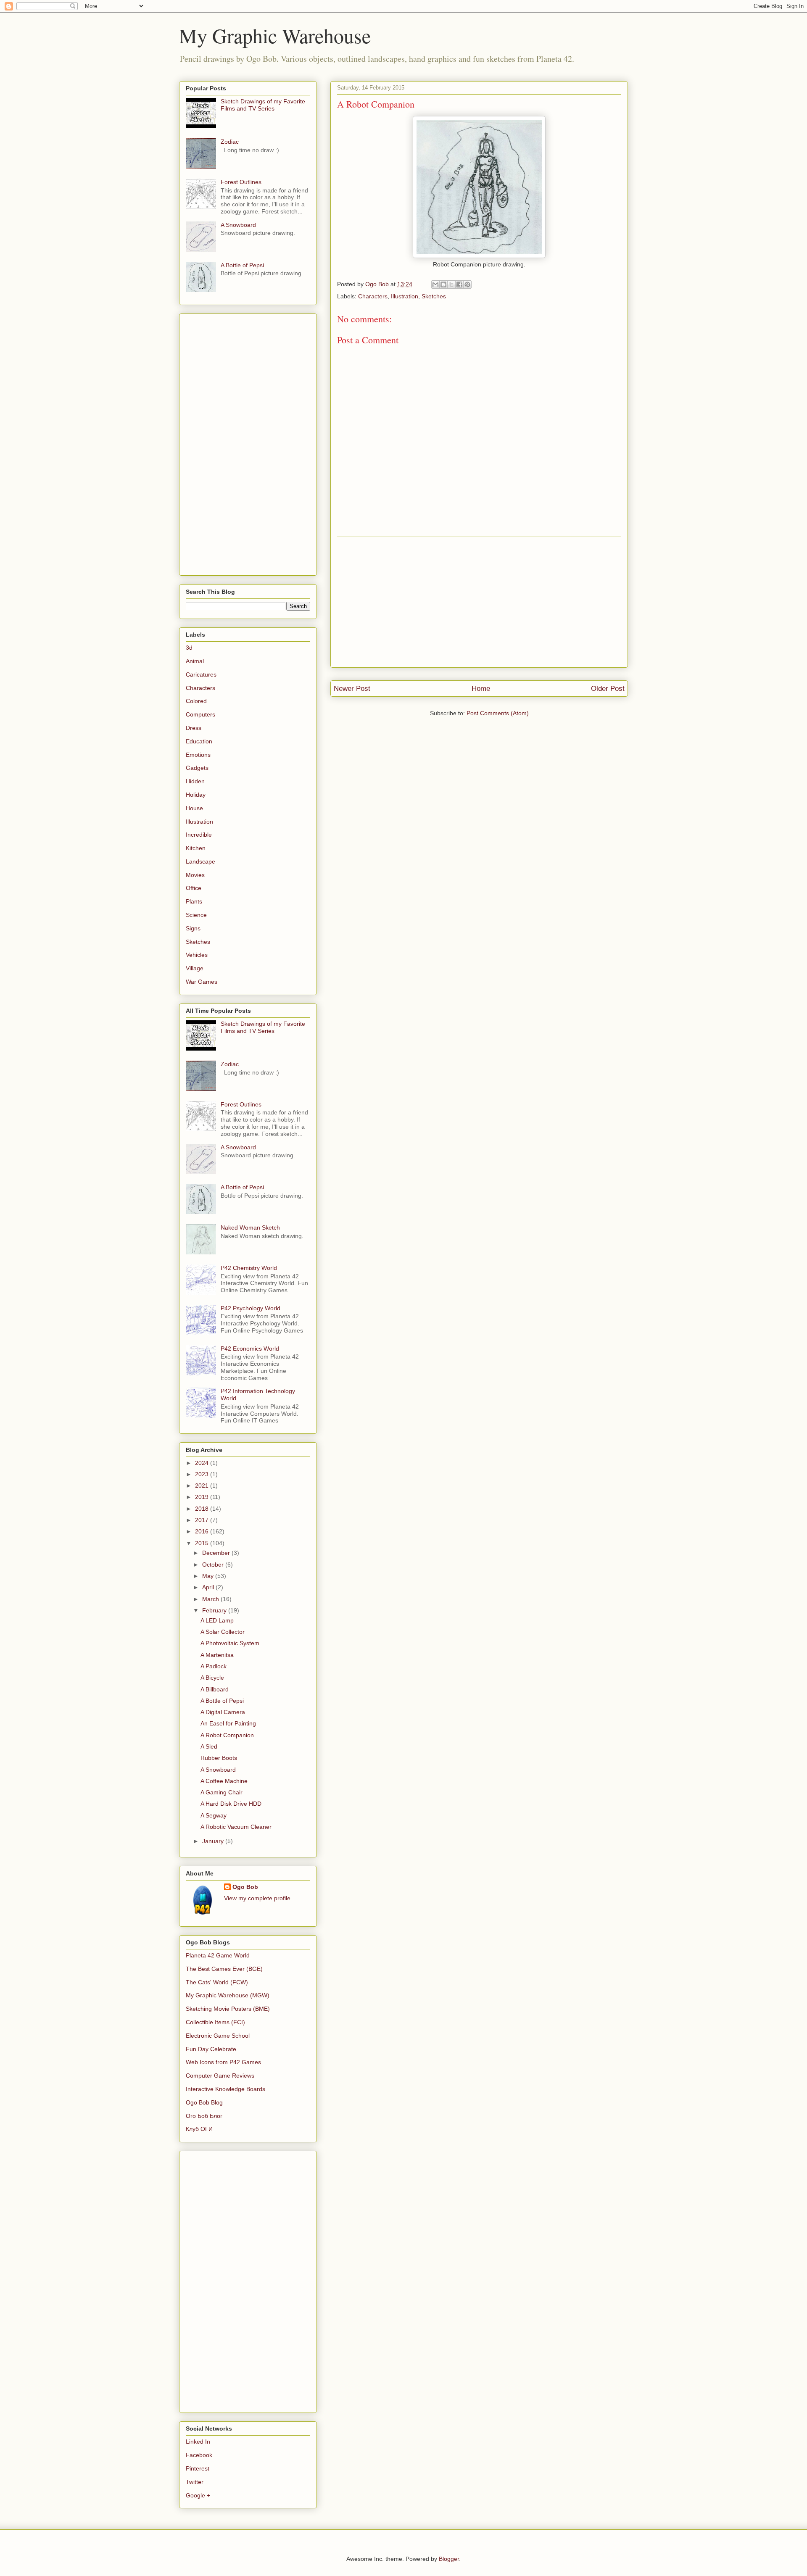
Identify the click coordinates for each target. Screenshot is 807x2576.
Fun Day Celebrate (211, 2049)
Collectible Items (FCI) (215, 2022)
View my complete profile (257, 1898)
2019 (203, 1497)
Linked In (198, 2442)
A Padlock (214, 1666)
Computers (200, 714)
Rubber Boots (219, 1758)
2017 (203, 1520)
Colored (196, 701)
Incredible (199, 835)
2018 (203, 1509)
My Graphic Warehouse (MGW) (228, 1995)
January (214, 1841)
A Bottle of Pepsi (242, 265)
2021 (203, 1486)
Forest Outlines (241, 182)
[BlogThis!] (443, 284)
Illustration (405, 296)
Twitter (195, 2482)
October (214, 1565)
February (215, 1610)
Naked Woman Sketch (250, 1227)
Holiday (196, 795)
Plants (194, 901)
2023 (203, 1474)
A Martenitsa (217, 1655)
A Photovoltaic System (230, 1643)
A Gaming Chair (222, 1792)
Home (481, 689)
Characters (373, 296)
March (211, 1599)
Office (194, 888)
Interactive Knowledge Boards (225, 2089)
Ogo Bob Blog (204, 2102)
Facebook (199, 2455)
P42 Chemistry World (249, 1268)
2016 (203, 1531)
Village (195, 968)
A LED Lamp (217, 1620)
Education (199, 741)
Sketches (434, 296)
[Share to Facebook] (459, 284)
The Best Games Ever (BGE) (224, 1969)
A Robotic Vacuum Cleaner (236, 1827)
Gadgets (197, 768)
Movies (195, 875)
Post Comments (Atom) (498, 713)
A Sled (209, 1746)
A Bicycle (212, 1678)
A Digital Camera (223, 1712)
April (209, 1587)
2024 (203, 1463)
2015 (203, 1543)
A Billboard (215, 1689)
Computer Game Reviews (220, 2076)
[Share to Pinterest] (467, 284)
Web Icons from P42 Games (223, 2062)
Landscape (200, 861)
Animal (195, 661)
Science (196, 915)
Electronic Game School (218, 2036)
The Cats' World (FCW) (217, 1982)
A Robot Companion (227, 1735)
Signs (193, 928)
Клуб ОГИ (199, 2129)
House (194, 808)
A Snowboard (238, 225)
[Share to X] (451, 284)
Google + (198, 2495)
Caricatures (201, 674)
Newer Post (352, 689)
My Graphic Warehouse (275, 35)
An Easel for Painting (228, 1723)
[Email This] (435, 284)
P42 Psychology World (251, 1308)
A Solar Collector (223, 1632)
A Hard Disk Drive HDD (231, 1804)
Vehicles (197, 955)
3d (189, 648)
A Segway (214, 1815)
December (217, 1553)
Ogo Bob (245, 1887)
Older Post (608, 689)
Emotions (198, 755)
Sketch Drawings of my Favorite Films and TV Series (263, 105)
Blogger (449, 2559)
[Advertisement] (479, 602)
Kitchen (196, 848)
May (209, 1576)
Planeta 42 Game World (218, 1955)
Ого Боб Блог (204, 2116)
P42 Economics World (250, 1349)
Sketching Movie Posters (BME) (228, 2009)
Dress (194, 728)
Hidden (195, 781)
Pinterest (198, 2468)
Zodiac (230, 142)
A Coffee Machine (224, 1781)
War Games (202, 982)
